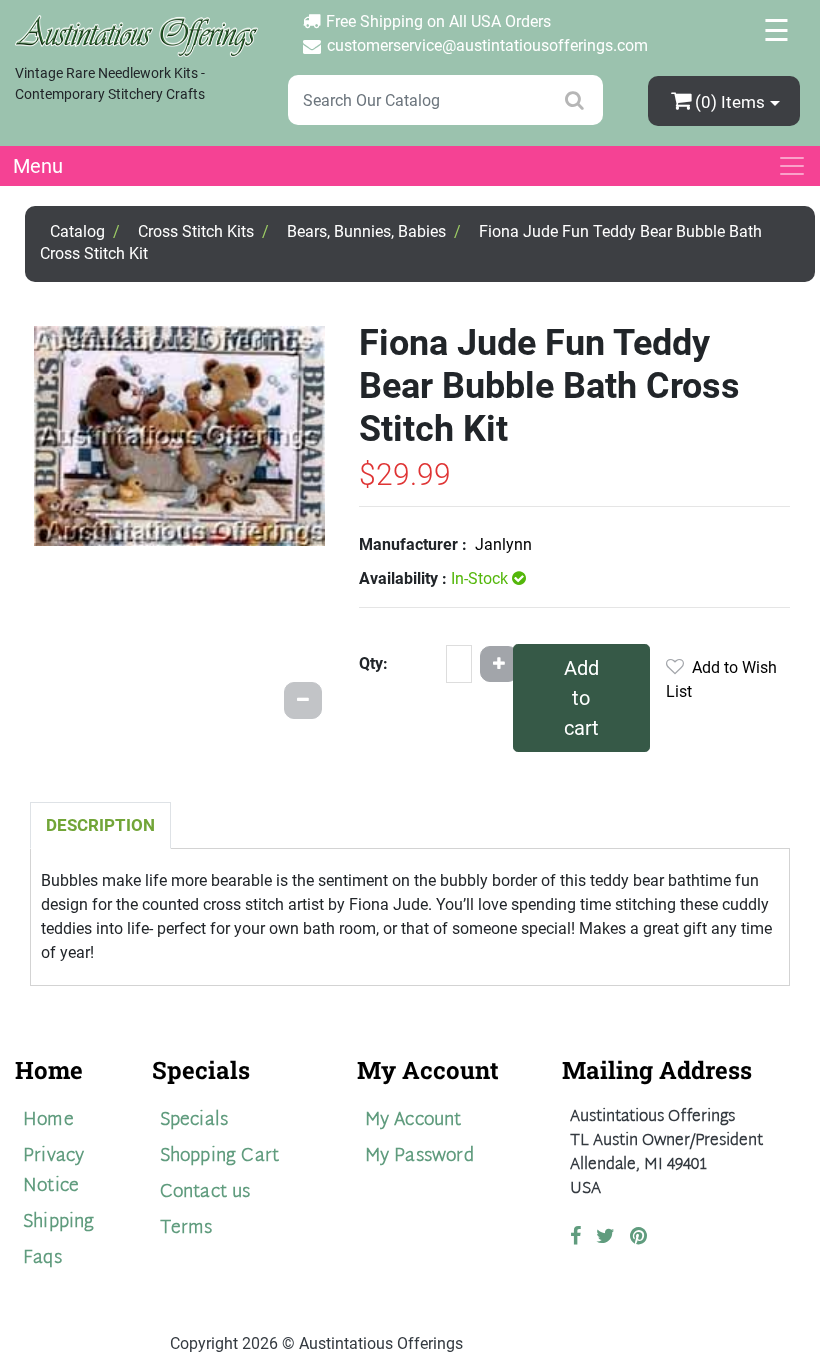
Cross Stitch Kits (196, 231)
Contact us (205, 1192)
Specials (194, 1120)
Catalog (77, 231)
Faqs (42, 1258)
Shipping (59, 1222)
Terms (186, 1228)
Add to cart (581, 698)
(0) (730, 102)
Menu (38, 166)
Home (48, 1120)
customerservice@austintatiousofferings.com (487, 45)
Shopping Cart (220, 1156)
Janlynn (503, 544)
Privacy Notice (53, 1171)
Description (100, 825)
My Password (419, 1156)
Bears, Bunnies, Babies (366, 231)
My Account (413, 1120)
